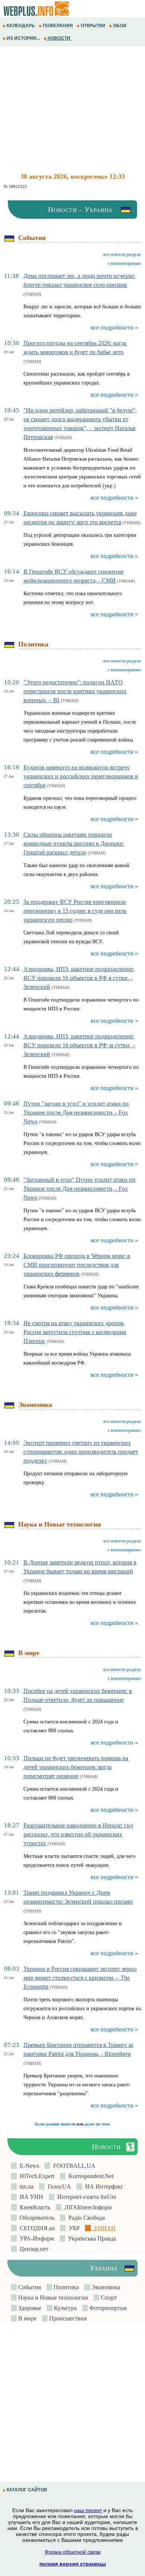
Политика (65, 2287)
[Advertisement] (72, 110)
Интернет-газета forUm (85, 2197)
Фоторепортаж (107, 2308)
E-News (28, 2166)
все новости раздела (122, 254)
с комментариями (124, 263)
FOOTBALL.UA (73, 2166)
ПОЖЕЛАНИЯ (58, 26)
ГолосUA (58, 2186)
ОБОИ (120, 26)
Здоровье (29, 2308)
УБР (73, 2228)
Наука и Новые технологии (52, 2298)
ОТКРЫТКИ (93, 26)
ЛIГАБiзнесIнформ (86, 2207)
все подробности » (114, 327)
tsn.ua (25, 2186)
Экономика (105, 2287)
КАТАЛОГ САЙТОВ (27, 2490)
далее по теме (97, 2124)
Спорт (108, 2298)
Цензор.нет (33, 2249)
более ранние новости (55, 2124)
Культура (65, 2308)
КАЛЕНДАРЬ (21, 26)
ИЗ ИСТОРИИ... (23, 38)
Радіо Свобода (85, 2218)
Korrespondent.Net (89, 2176)
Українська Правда (91, 2238)
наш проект (88, 2510)
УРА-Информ (35, 2238)
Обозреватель (36, 2218)
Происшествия (67, 2318)
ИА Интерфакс (103, 2186)
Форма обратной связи (73, 2552)
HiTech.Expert (36, 2176)
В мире (27, 2318)
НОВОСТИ (59, 38)
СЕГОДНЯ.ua (36, 2228)
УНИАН (103, 2228)
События (29, 2287)
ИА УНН (30, 2197)
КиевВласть (33, 2207)
